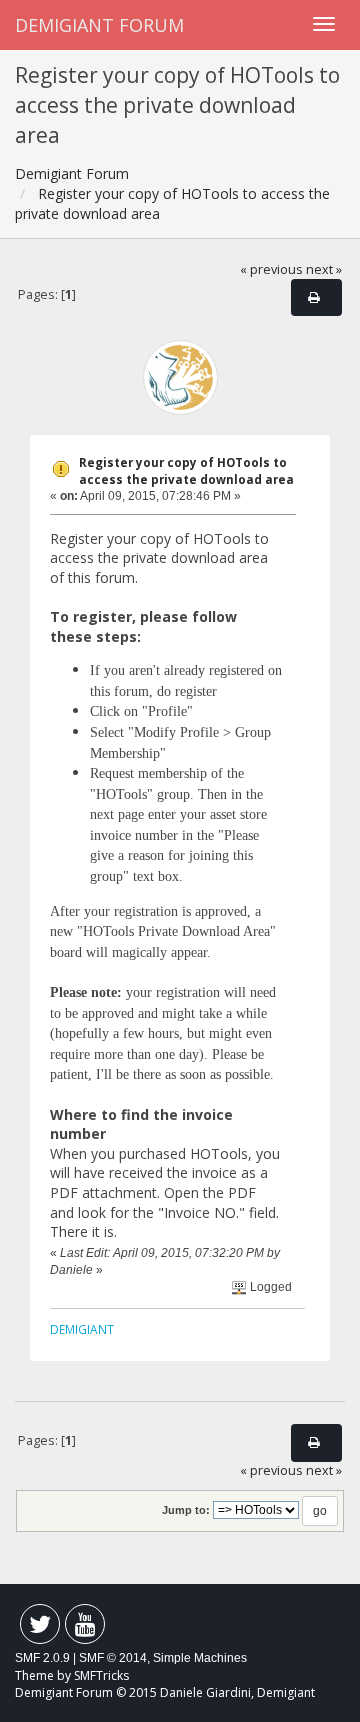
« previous (271, 269)
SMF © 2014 (113, 1658)
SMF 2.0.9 (42, 1658)
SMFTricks (101, 1675)
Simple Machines (200, 1658)
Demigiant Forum (99, 25)
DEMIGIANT (82, 1329)
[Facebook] (40, 1628)
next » (324, 269)
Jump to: (186, 1510)
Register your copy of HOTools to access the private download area (186, 471)
